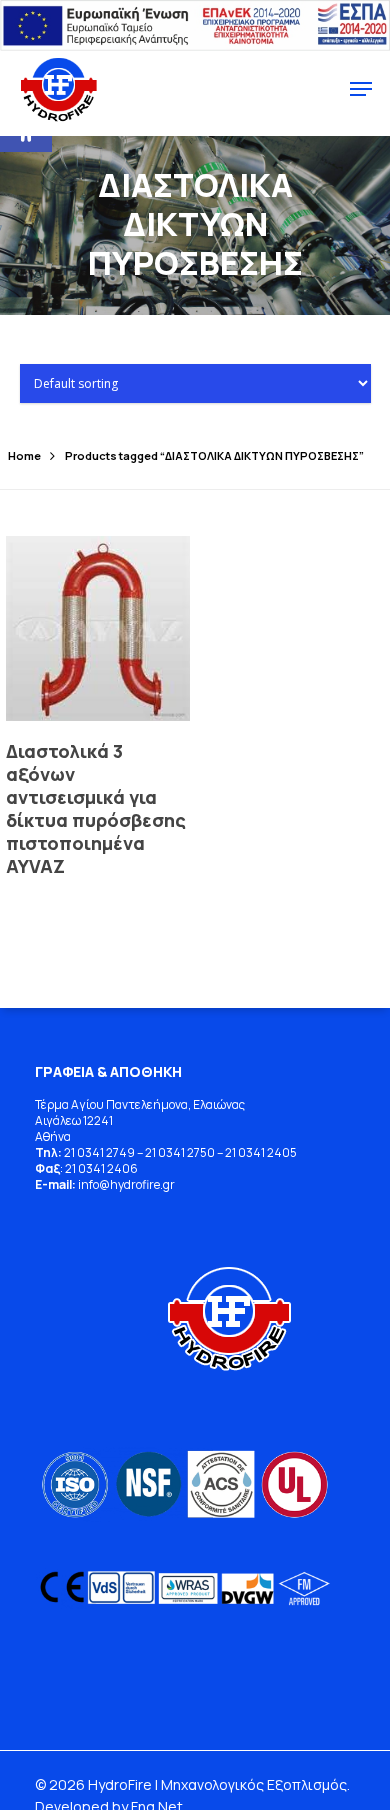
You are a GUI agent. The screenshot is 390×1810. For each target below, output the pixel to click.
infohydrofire (120, 1184)
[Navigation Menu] (361, 89)
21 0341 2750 (180, 1152)
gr (169, 1184)
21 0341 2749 (99, 1152)
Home (24, 455)
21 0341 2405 (261, 1152)
